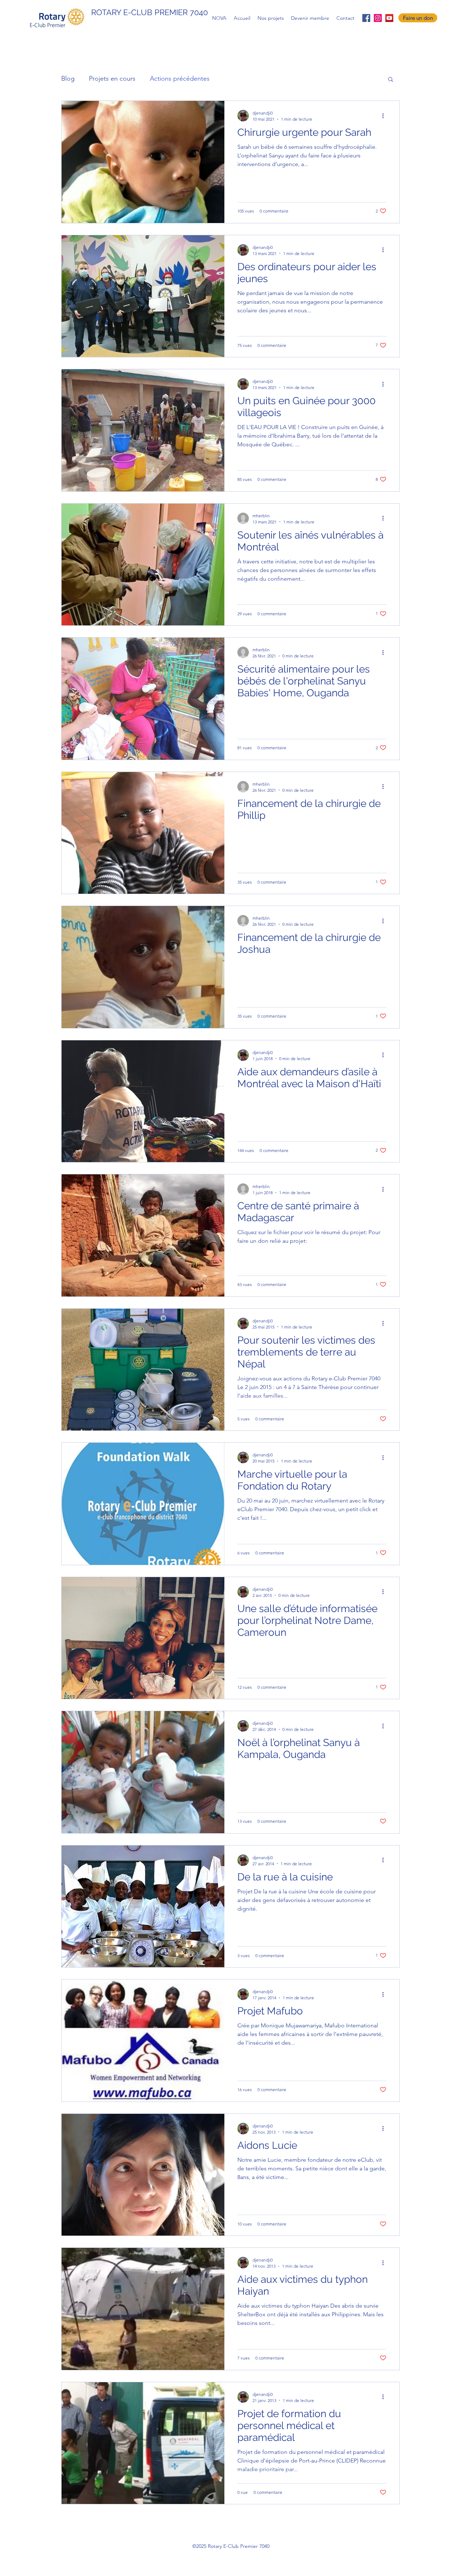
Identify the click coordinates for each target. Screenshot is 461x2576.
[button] (391, 80)
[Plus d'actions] (385, 116)
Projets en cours (112, 79)
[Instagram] (378, 18)
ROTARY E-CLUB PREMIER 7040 (149, 12)
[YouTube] (389, 18)
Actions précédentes (180, 79)
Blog (68, 79)
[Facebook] (366, 18)
